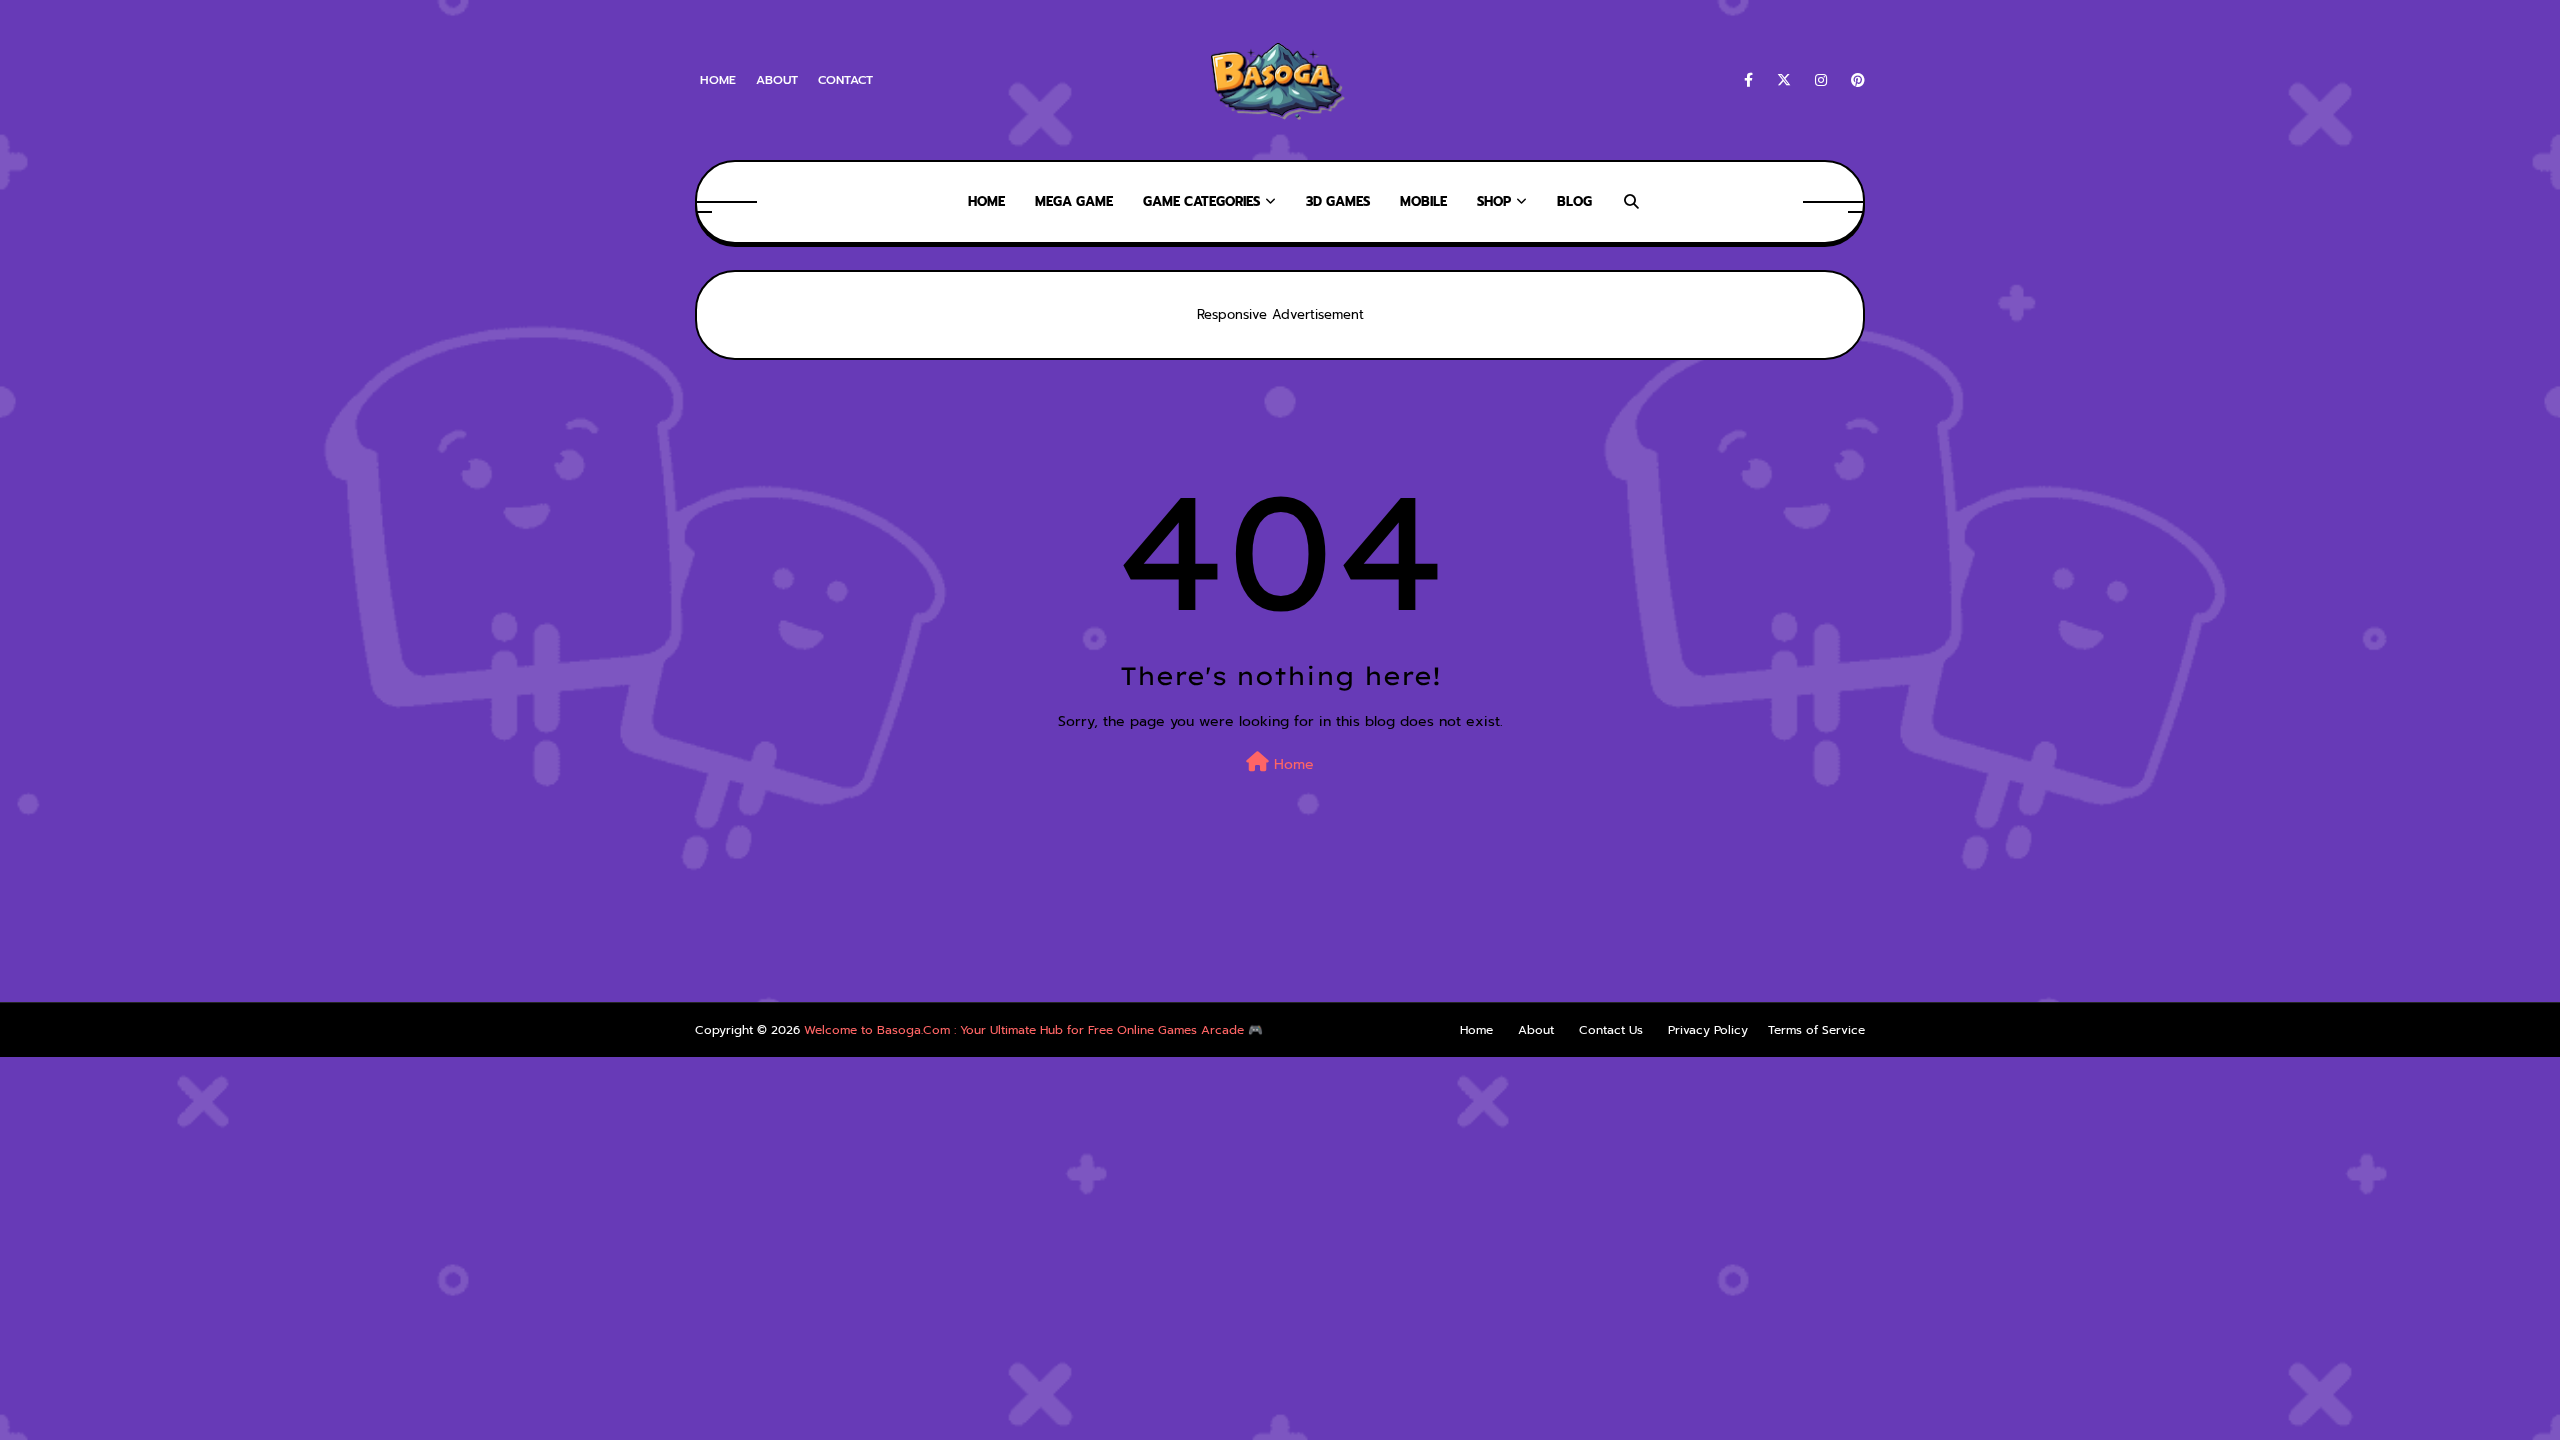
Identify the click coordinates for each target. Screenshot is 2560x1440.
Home (718, 80)
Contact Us (1611, 1030)
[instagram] (1821, 80)
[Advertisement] (364, 951)
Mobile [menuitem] (1423, 201)
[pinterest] (1854, 80)
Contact (845, 80)
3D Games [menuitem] (1338, 201)
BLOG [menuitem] (1574, 201)
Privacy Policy (1708, 1030)
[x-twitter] (1784, 80)
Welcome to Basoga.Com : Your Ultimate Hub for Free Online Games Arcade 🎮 (1033, 1030)
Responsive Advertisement (1280, 314)
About (777, 80)
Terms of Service (1816, 1030)
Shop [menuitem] (1494, 201)
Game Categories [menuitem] (1201, 201)
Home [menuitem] (986, 201)
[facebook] (1748, 80)
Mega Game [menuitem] (1074, 201)
